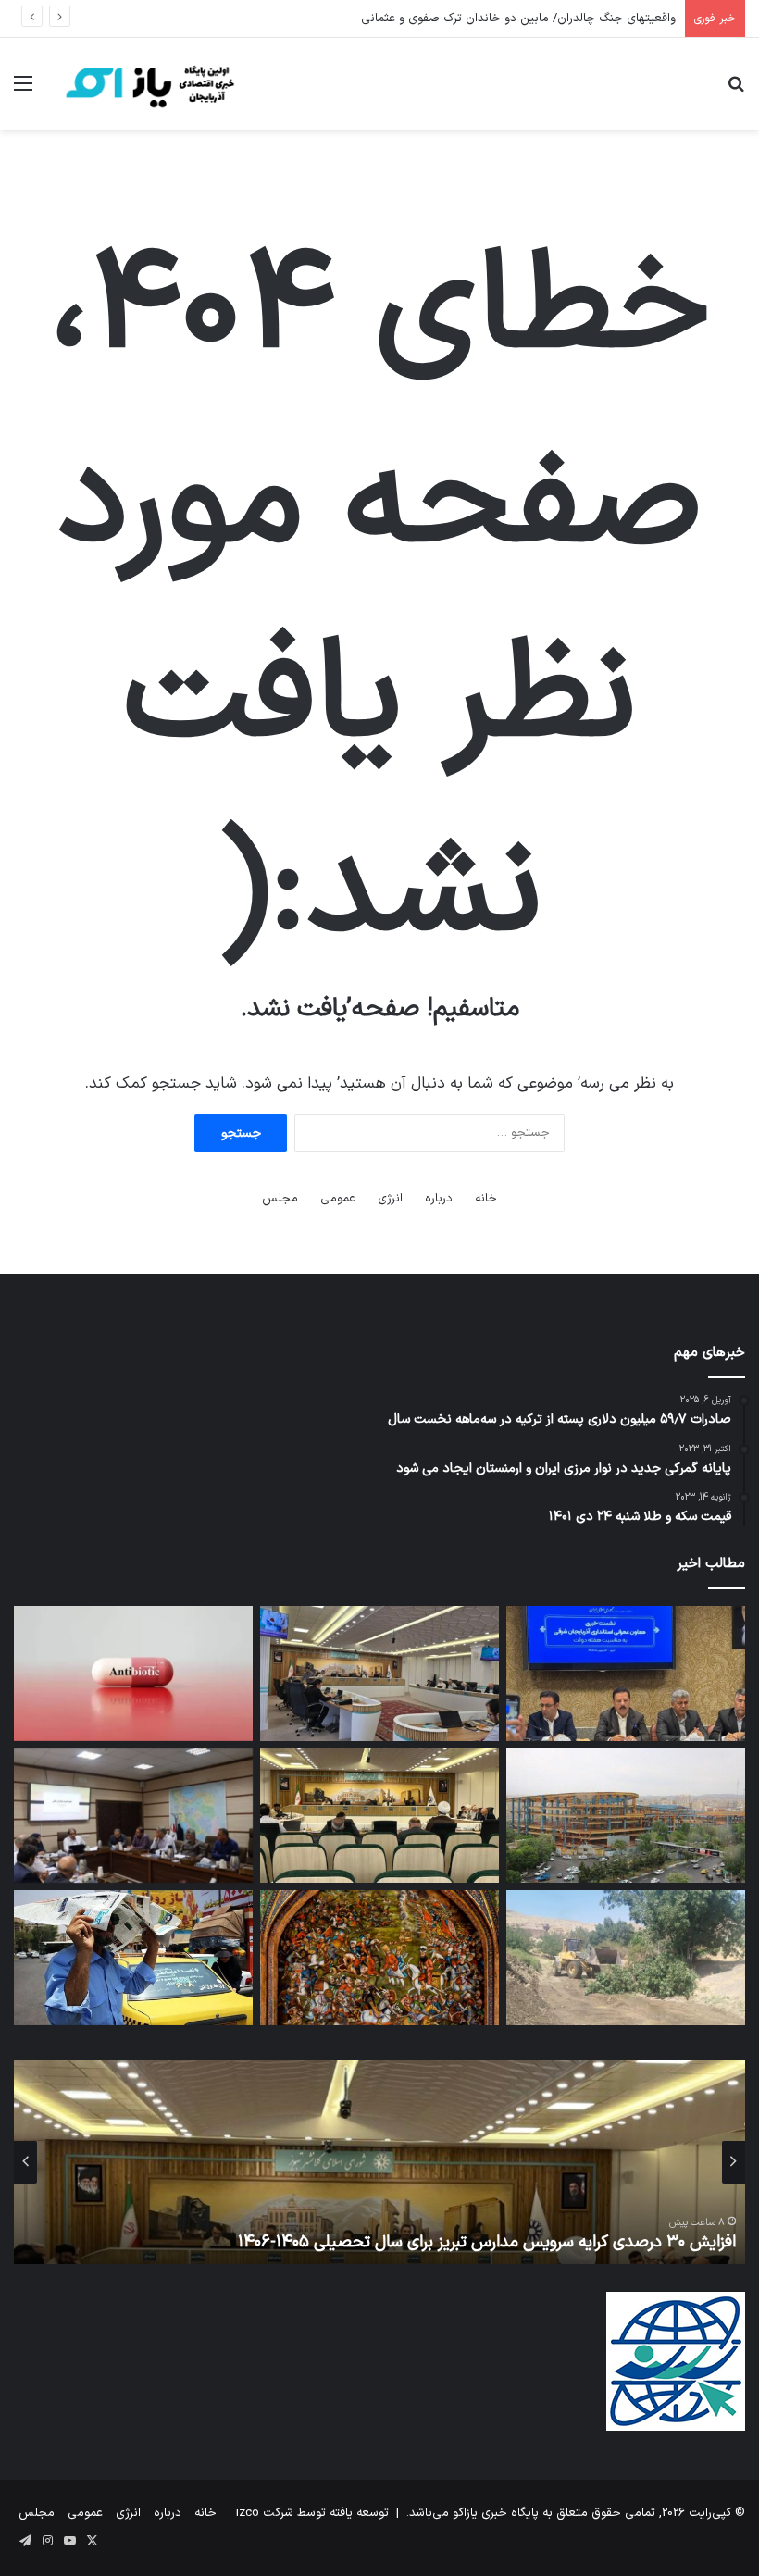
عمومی (338, 1199)
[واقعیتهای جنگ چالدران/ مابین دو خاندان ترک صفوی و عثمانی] (379, 1958)
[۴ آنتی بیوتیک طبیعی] (133, 1674)
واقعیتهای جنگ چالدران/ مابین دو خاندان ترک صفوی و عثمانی (518, 19)
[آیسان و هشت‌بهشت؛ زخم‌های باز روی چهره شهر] (626, 1816)
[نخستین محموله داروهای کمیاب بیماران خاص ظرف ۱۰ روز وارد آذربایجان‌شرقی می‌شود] (133, 1816)
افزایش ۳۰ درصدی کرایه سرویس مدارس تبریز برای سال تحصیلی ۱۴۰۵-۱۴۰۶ (487, 2242)
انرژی (390, 1199)
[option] (379, 2162)
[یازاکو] (148, 84)
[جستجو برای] (736, 91)
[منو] (23, 91)
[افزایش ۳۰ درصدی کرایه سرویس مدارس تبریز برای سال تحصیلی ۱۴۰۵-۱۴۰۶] (379, 1816)
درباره (439, 1199)
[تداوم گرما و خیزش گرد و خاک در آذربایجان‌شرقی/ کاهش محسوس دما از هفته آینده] (133, 1958)
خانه (486, 1199)
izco (248, 2513)
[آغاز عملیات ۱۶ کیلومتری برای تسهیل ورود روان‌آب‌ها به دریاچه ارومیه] (626, 1958)
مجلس (280, 1199)
